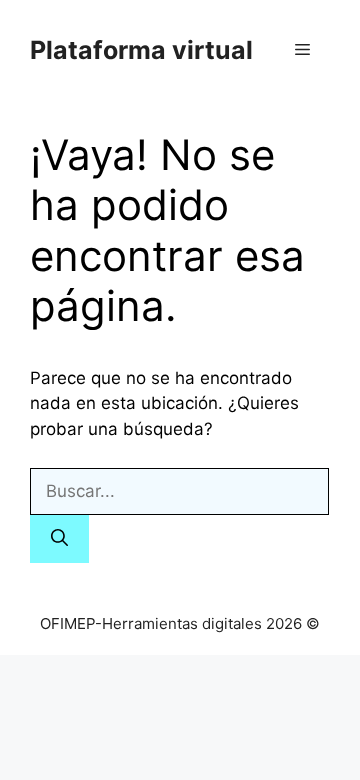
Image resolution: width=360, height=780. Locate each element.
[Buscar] (59, 539)
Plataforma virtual (141, 50)
